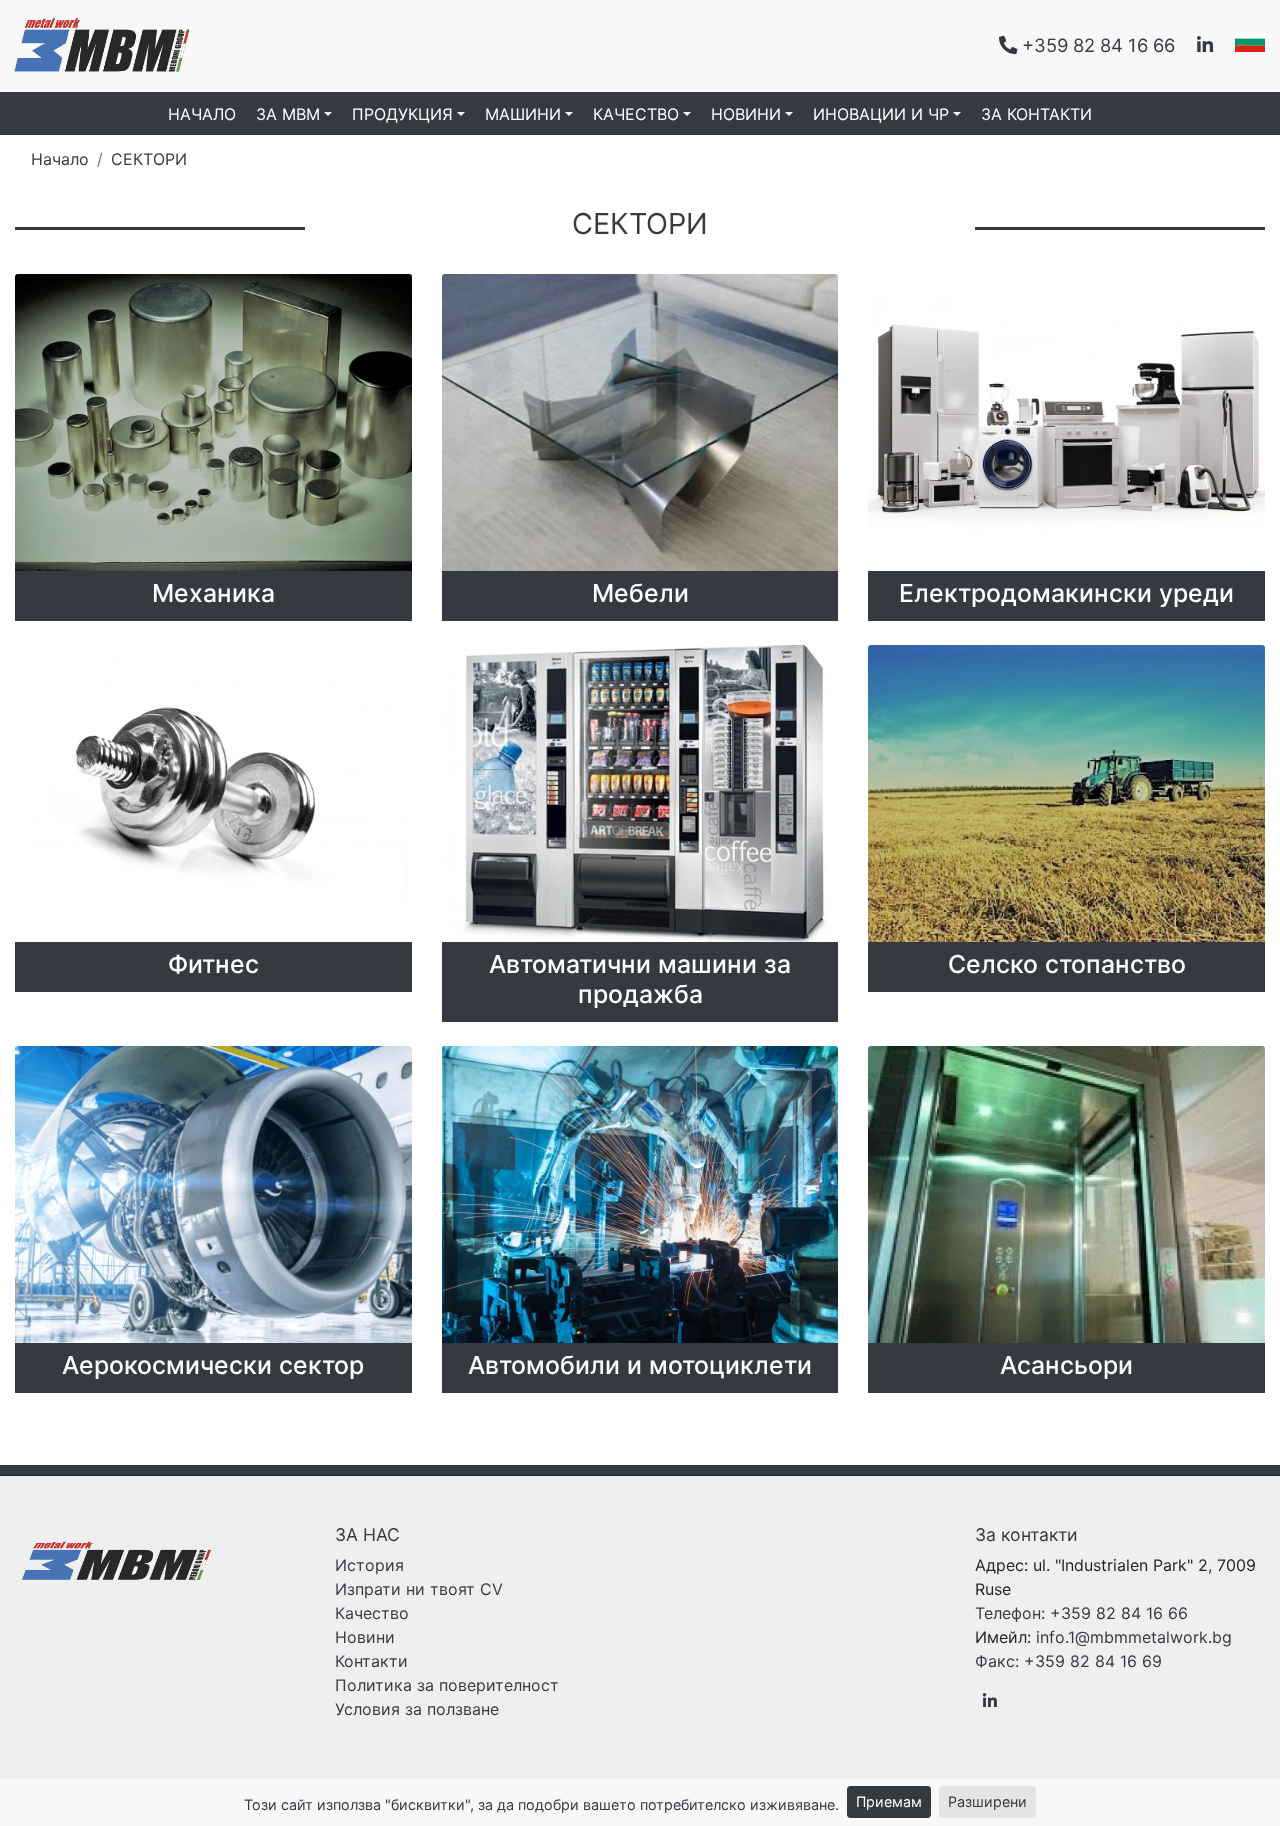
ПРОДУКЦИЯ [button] (402, 114)
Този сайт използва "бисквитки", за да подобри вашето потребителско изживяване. (541, 1804)
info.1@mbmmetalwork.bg (1134, 1637)
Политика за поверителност (447, 1685)
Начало (60, 159)
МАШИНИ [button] (523, 114)
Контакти (371, 1661)
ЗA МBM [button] (288, 114)
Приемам (889, 1801)
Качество (372, 1613)
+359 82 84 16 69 (1068, 1661)
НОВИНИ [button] (746, 114)
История (369, 1565)
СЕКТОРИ (149, 159)
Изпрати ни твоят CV (419, 1589)
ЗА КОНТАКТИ (1036, 114)
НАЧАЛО (202, 114)
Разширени (987, 1801)
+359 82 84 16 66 (1081, 1613)
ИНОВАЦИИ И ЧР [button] (881, 114)
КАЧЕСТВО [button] (636, 114)
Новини (365, 1637)
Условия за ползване (417, 1709)
